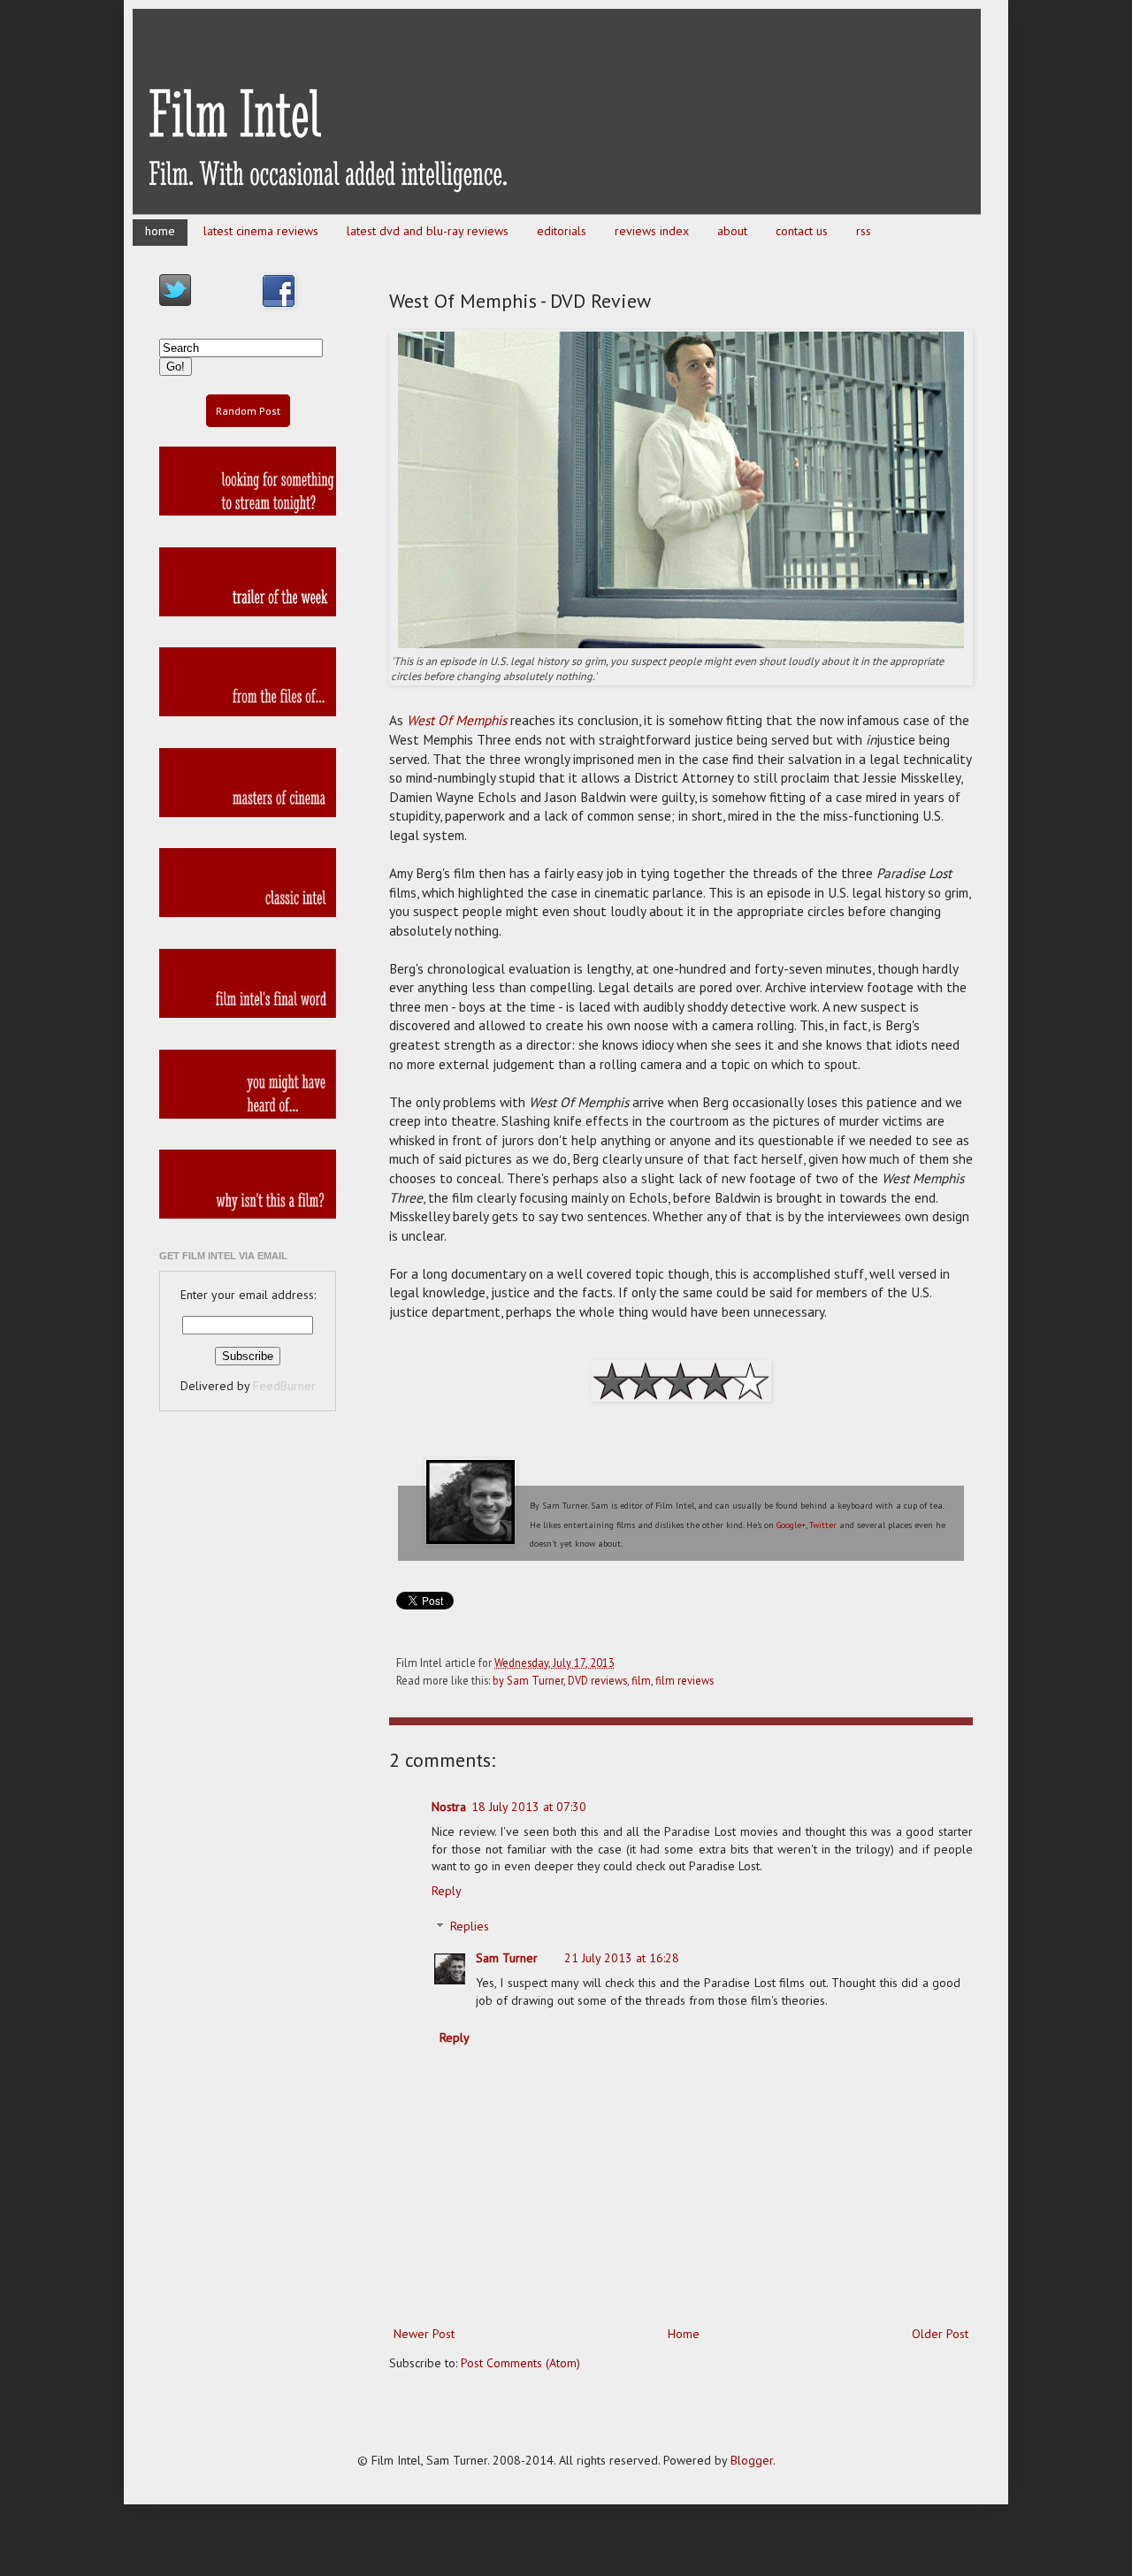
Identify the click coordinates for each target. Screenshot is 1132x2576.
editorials (562, 231)
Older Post (940, 2334)
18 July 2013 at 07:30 (529, 1807)
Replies (470, 1927)
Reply (447, 1891)
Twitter (823, 1525)
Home (684, 2334)
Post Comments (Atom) (520, 2363)
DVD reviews (597, 1680)
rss (864, 231)
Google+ (791, 1525)
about (732, 231)
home (160, 231)
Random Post (248, 411)
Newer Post (424, 2334)
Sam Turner (507, 1958)
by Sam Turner (528, 1680)
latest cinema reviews (261, 231)
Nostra (449, 1807)
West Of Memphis (457, 720)
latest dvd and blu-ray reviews (428, 231)
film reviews (685, 1680)
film (641, 1680)
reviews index (652, 231)
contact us (802, 231)
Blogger (752, 2460)
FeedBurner (284, 1386)
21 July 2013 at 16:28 (622, 1958)
